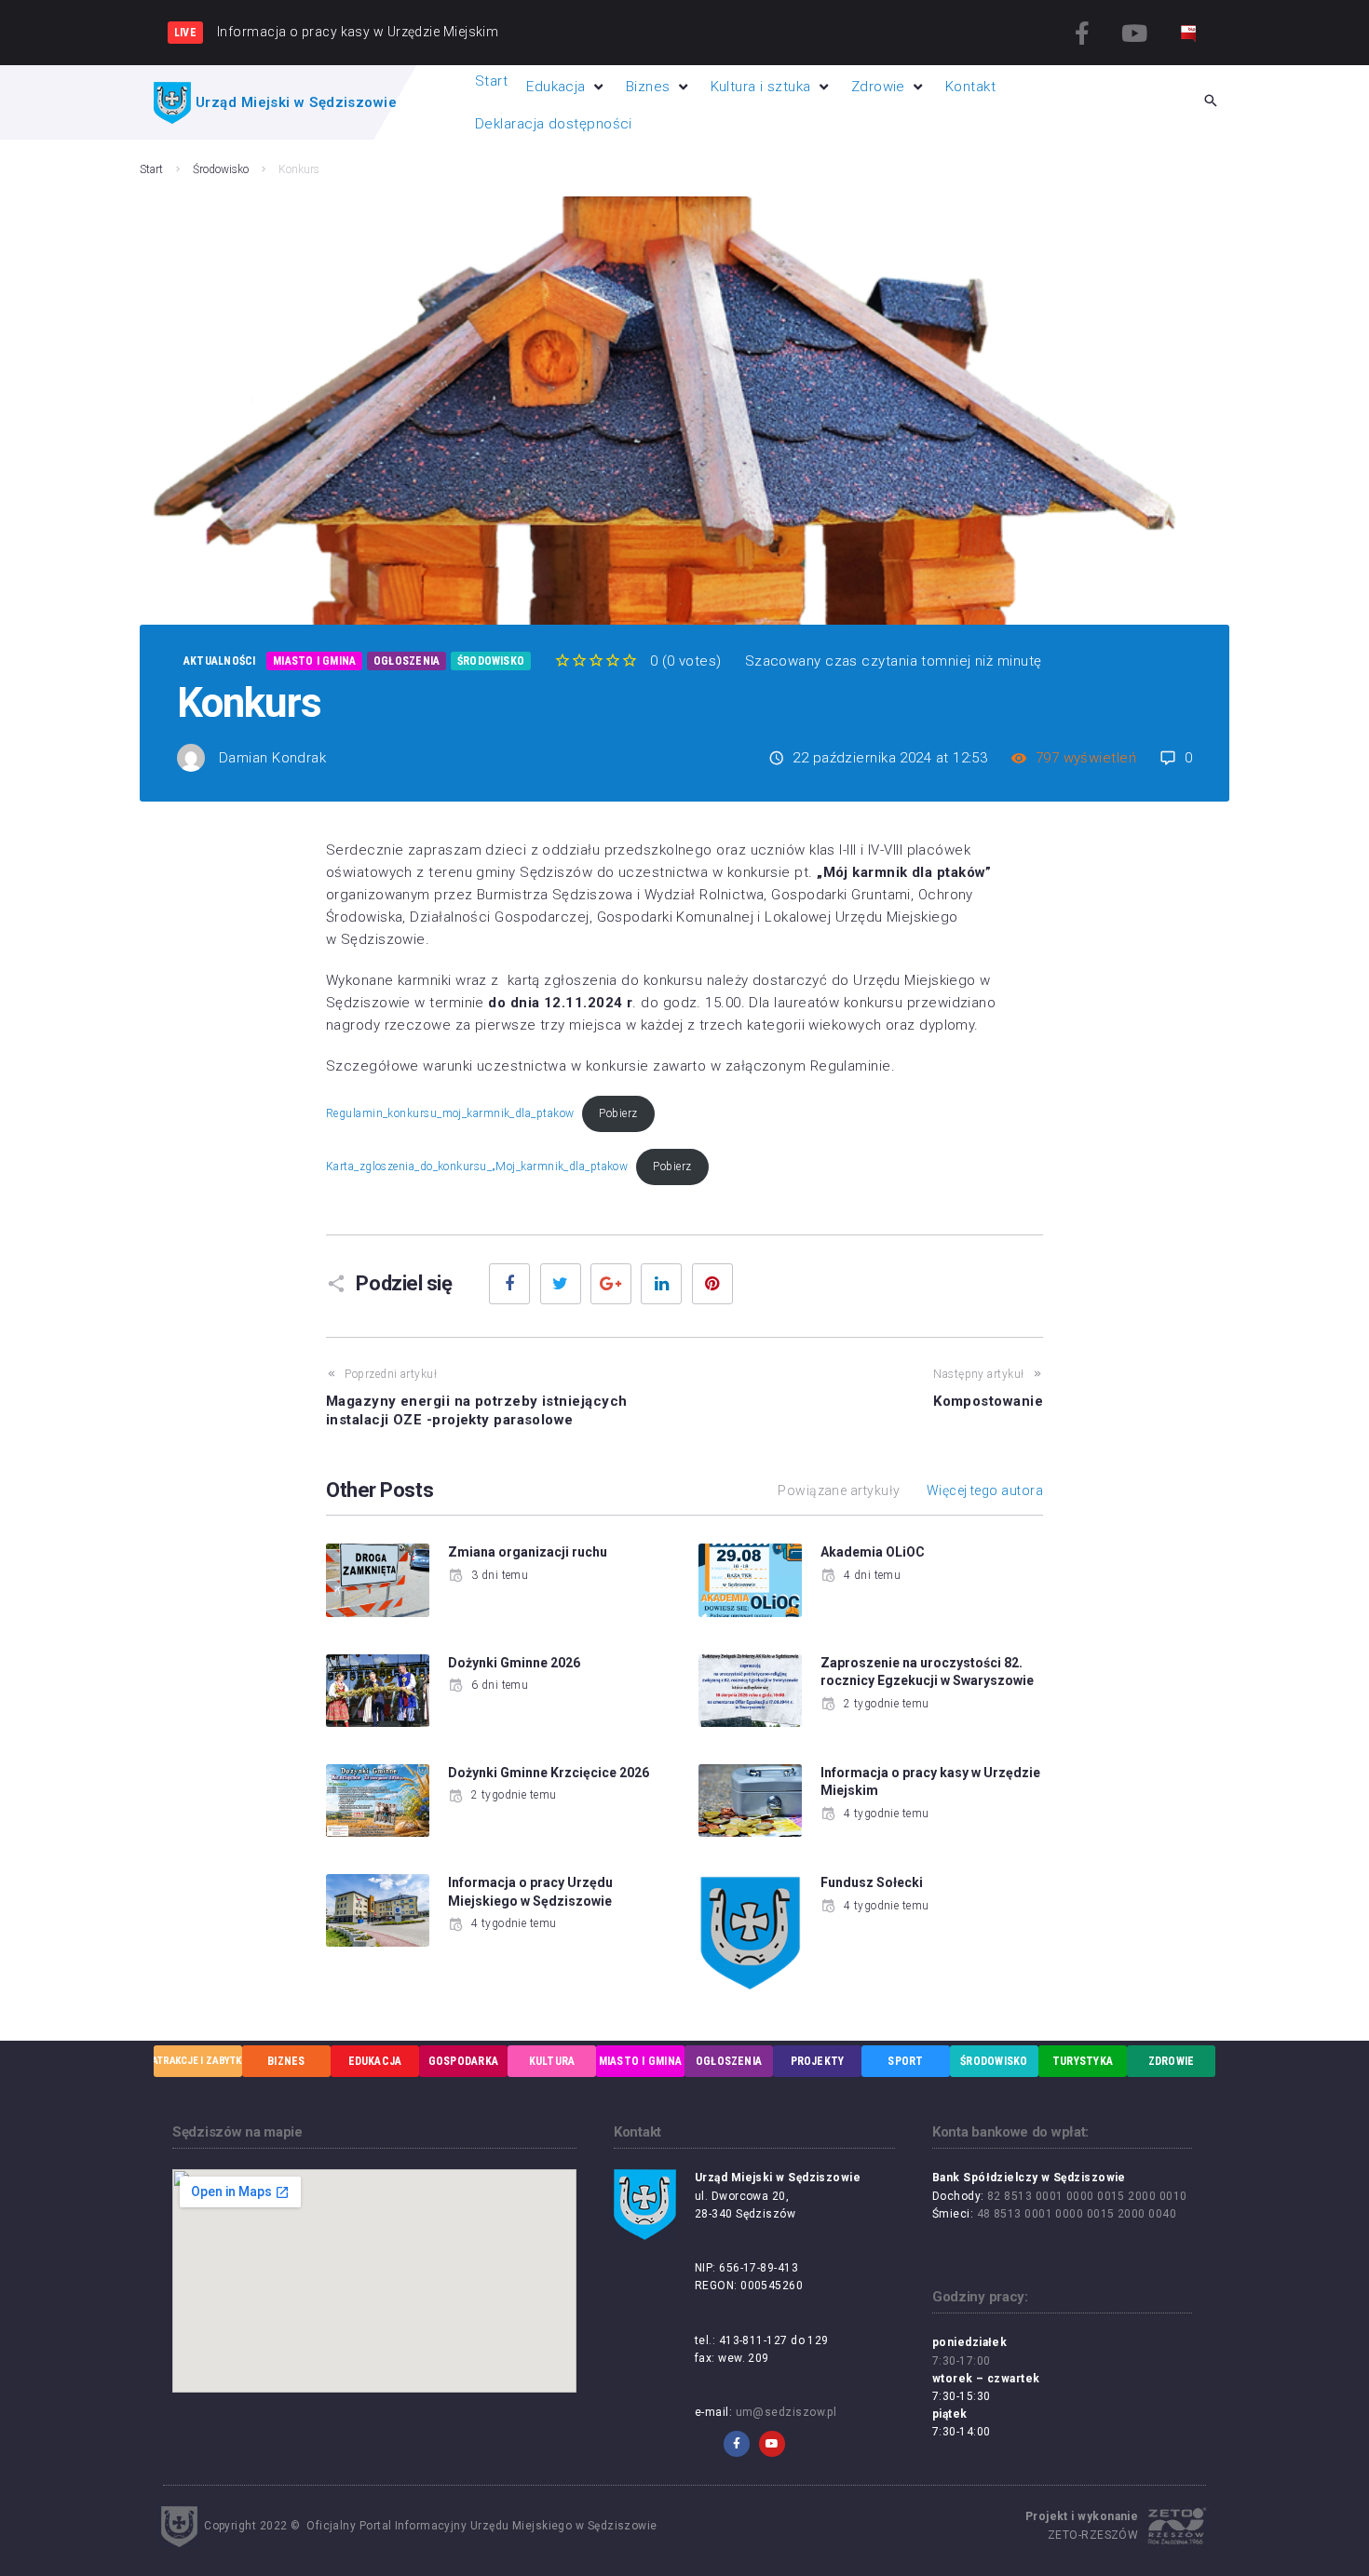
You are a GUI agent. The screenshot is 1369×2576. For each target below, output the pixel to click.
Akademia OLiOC (873, 1552)
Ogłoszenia (407, 661)
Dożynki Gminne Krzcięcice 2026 (549, 1773)
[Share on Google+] (611, 1284)
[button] (567, 87)
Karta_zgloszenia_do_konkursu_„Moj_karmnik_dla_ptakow (477, 1167)
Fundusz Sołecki (872, 1882)
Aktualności (220, 661)
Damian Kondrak (272, 758)
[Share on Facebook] (509, 1284)
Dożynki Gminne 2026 (514, 1663)
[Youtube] (1134, 33)
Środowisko (221, 169)
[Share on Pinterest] (712, 1284)
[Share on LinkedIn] (661, 1284)
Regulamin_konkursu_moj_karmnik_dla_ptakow (450, 1113)
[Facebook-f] (1083, 33)
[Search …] (1211, 102)
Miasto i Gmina (314, 661)
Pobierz (618, 1113)
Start (151, 169)
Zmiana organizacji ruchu (528, 1552)
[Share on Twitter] (561, 1284)
